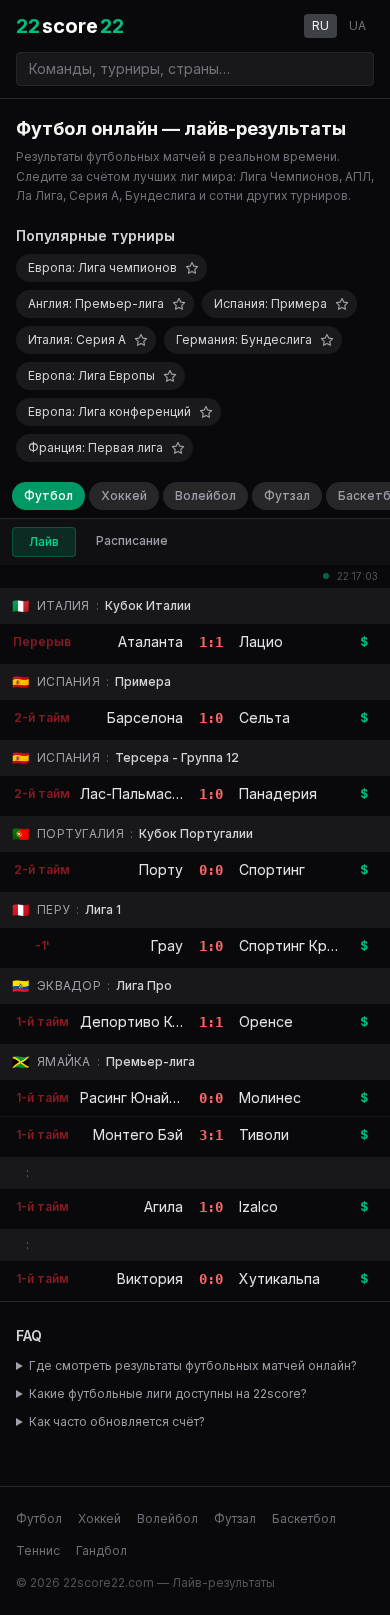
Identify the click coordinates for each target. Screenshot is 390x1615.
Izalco (258, 1206)
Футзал (287, 495)
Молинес (270, 1097)
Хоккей (124, 495)
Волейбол (205, 495)
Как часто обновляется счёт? (117, 1421)
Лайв (44, 541)
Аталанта (150, 641)
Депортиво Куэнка (145, 1021)
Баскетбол (304, 1518)
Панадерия (278, 793)
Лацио (261, 641)
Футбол (48, 495)
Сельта (264, 717)
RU (320, 25)
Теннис (38, 1550)
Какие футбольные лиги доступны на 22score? (168, 1393)
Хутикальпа (279, 1278)
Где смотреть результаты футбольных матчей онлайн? (193, 1365)
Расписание (132, 540)
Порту (161, 869)
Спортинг (272, 869)
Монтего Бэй (138, 1134)
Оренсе (266, 1021)
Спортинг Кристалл (307, 945)
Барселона (145, 717)
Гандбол (101, 1550)
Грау (167, 945)
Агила (163, 1206)
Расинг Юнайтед (138, 1097)
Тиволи (264, 1134)
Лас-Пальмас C (133, 793)
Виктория (150, 1278)
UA (357, 25)
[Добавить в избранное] (192, 268)
